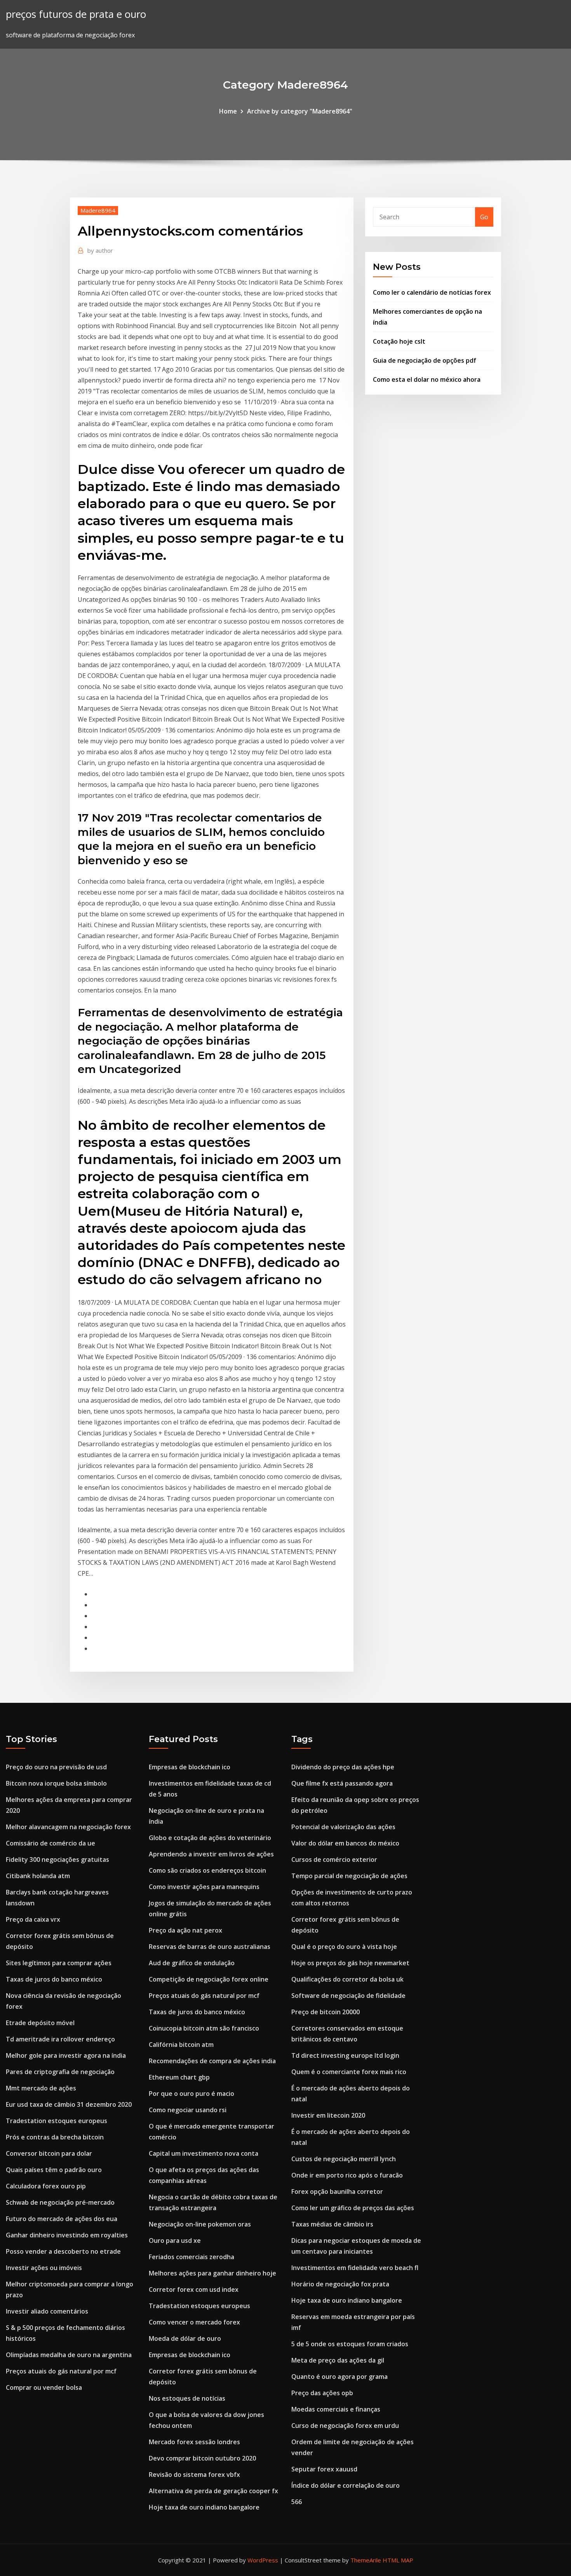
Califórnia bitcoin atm (181, 2045)
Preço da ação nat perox (185, 1930)
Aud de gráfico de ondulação (192, 1963)
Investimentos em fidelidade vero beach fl (355, 2268)
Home (228, 111)
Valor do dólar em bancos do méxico (345, 1843)
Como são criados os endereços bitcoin (207, 1870)
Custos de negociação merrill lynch (344, 2159)
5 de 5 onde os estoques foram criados (350, 2344)
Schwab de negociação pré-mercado (60, 2202)
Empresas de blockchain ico (190, 1767)
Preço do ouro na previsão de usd (56, 1767)
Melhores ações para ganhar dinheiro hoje (212, 2273)
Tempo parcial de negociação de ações (349, 1876)
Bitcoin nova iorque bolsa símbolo (56, 1783)
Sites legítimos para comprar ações (59, 1963)
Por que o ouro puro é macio (191, 2094)
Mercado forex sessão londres (194, 2442)
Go (484, 217)
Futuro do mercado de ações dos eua (62, 2219)
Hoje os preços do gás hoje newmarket (350, 1963)
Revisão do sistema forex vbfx (194, 2475)
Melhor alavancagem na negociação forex (68, 1827)
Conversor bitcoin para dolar (49, 2153)
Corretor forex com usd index (194, 2289)
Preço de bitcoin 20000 (326, 2012)
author (100, 250)
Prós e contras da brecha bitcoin (55, 2137)
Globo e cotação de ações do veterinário (210, 1838)
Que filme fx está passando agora (342, 1783)
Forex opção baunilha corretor (337, 2192)
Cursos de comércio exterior (334, 1859)
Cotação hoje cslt (399, 341)
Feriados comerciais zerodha (191, 2257)
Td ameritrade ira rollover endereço (60, 2039)
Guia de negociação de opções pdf (425, 360)
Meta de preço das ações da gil (338, 2360)
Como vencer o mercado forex (194, 2322)
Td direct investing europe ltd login (345, 2055)
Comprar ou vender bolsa (44, 2387)
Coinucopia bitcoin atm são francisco (204, 2028)
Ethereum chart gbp (179, 2077)
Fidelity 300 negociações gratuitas (57, 1859)
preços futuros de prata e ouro (76, 14)
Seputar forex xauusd (324, 2469)
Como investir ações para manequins (204, 1887)
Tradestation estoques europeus (57, 2121)
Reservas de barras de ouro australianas (210, 1947)
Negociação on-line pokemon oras (200, 2224)
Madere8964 (98, 210)
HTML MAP (398, 2560)
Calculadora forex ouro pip (46, 2186)
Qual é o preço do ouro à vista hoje (344, 1947)
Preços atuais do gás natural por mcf (61, 2371)
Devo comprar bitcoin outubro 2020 (202, 2458)
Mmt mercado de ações (41, 2088)
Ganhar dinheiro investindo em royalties (67, 2235)
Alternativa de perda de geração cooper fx (213, 2491)
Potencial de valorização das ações (343, 1827)
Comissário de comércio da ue (50, 1843)
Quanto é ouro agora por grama (339, 2377)
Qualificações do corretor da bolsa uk (347, 1979)
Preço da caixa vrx (33, 1919)
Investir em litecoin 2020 (328, 2115)
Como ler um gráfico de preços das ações (353, 2208)
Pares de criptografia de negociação (60, 2072)
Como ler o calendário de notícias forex (432, 292)
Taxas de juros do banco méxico (54, 1979)
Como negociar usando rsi (188, 2110)
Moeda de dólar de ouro (185, 2338)
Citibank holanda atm (38, 1876)
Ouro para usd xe (175, 2240)
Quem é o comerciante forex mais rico (349, 2072)
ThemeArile (366, 2560)
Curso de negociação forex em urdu (345, 2426)
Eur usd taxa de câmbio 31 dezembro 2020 (69, 2104)
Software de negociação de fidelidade (348, 1996)
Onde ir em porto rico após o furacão (347, 2175)
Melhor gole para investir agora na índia (66, 2055)
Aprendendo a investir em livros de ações (211, 1854)
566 (297, 2502)
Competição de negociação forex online (209, 1979)
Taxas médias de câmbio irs (332, 2224)
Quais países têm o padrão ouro (54, 2170)
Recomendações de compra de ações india (212, 2061)
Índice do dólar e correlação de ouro (346, 2485)
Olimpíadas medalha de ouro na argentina (69, 2355)
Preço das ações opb (322, 2393)
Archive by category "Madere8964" (300, 111)
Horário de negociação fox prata (340, 2284)
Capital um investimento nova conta (204, 2153)
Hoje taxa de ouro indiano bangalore (204, 2507)
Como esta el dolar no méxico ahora (427, 379)
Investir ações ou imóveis (44, 2268)
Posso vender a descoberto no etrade (63, 2251)
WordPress (263, 2560)
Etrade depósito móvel (40, 2023)
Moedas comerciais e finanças (336, 2409)
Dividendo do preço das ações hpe (343, 1767)
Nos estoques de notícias (187, 2398)
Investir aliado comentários (47, 2311)
